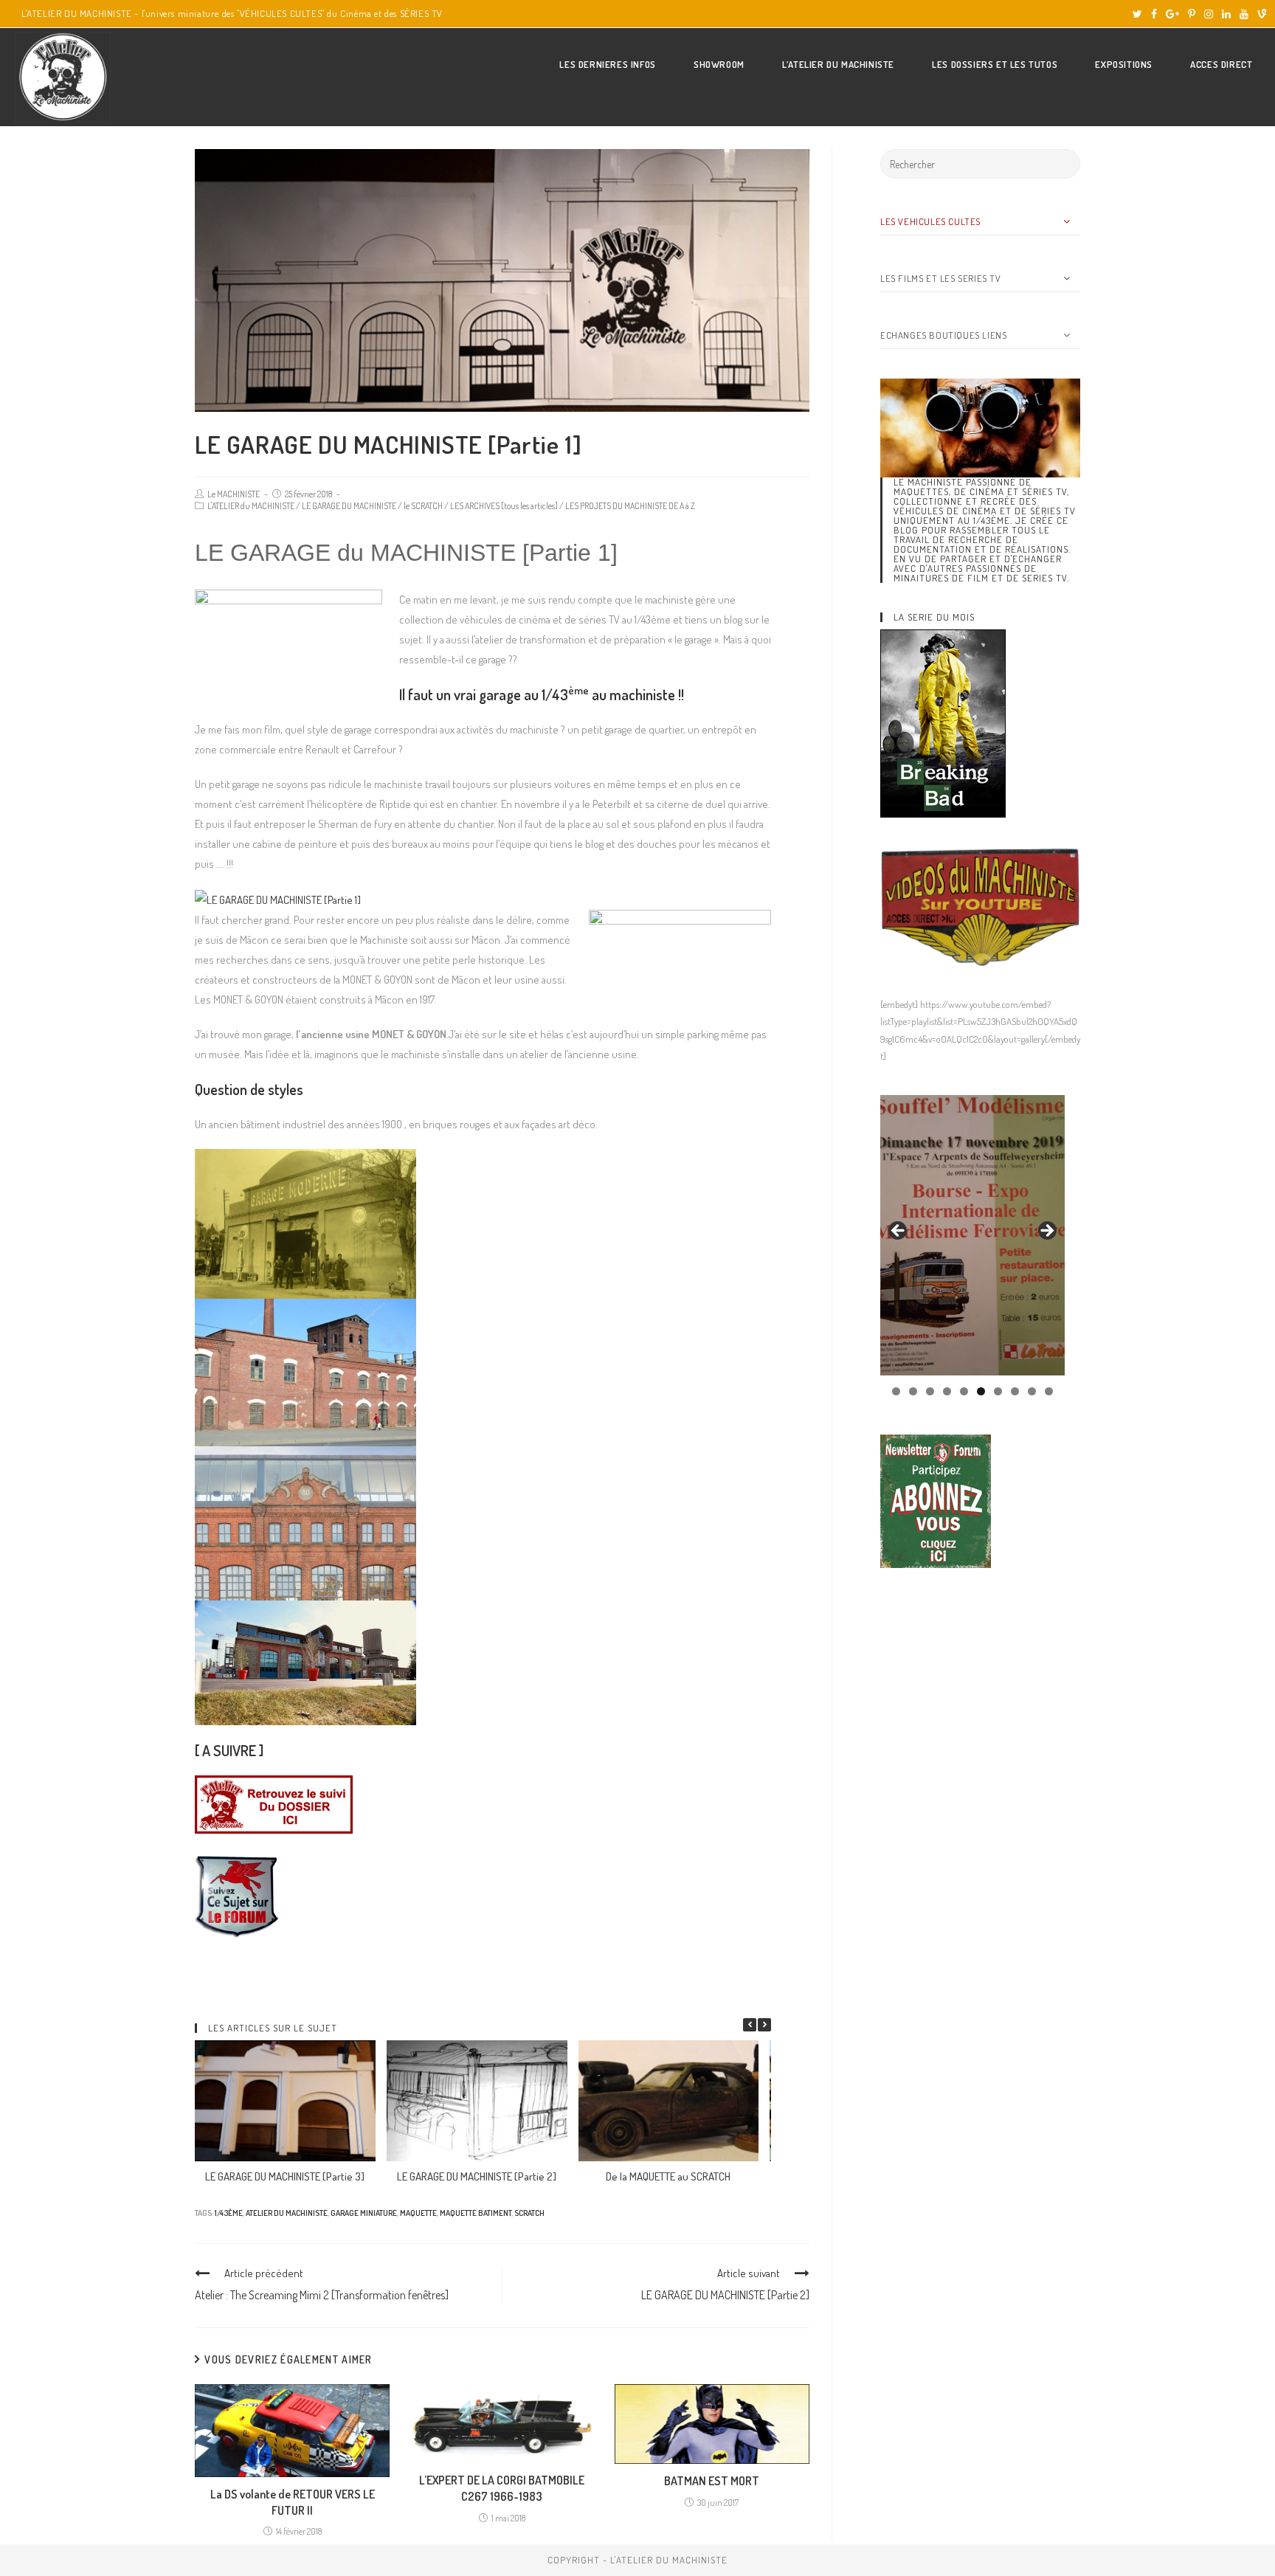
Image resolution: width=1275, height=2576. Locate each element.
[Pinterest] (1192, 14)
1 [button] (896, 1391)
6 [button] (981, 1391)
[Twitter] (1137, 14)
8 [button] (1015, 1391)
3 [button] (930, 1391)
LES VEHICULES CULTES (930, 221)
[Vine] (1260, 14)
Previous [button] (899, 1232)
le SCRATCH (423, 506)
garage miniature (364, 2213)
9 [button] (1032, 1391)
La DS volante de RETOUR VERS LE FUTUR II (293, 2502)
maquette (418, 2213)
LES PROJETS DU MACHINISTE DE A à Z (630, 506)
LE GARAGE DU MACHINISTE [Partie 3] (285, 2176)
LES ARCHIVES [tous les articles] (504, 506)
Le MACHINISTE (234, 494)
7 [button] (998, 1391)
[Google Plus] (1172, 14)
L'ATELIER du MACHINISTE (251, 506)
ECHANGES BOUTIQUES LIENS (943, 335)
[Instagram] (1209, 14)
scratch (529, 2213)
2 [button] (913, 1391)
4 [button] (947, 1391)
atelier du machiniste (287, 2213)
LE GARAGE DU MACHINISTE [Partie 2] (477, 2176)
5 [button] (964, 1391)
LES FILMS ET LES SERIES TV (941, 278)
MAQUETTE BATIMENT (476, 2213)
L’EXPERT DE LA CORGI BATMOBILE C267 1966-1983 (502, 2488)
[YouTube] (1244, 14)
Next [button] (1046, 1232)
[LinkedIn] (1226, 14)
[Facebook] (1154, 14)
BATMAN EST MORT (712, 2481)
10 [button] (1049, 1391)
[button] (764, 2025)
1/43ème (229, 2213)
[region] (972, 1235)
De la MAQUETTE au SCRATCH (668, 2176)
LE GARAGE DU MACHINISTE (349, 506)
